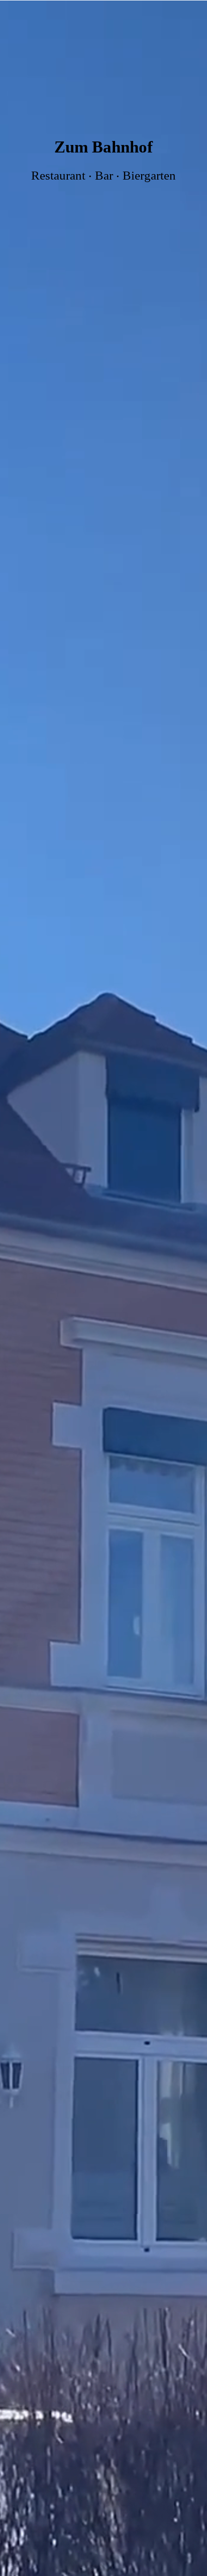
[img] (103, 1288)
